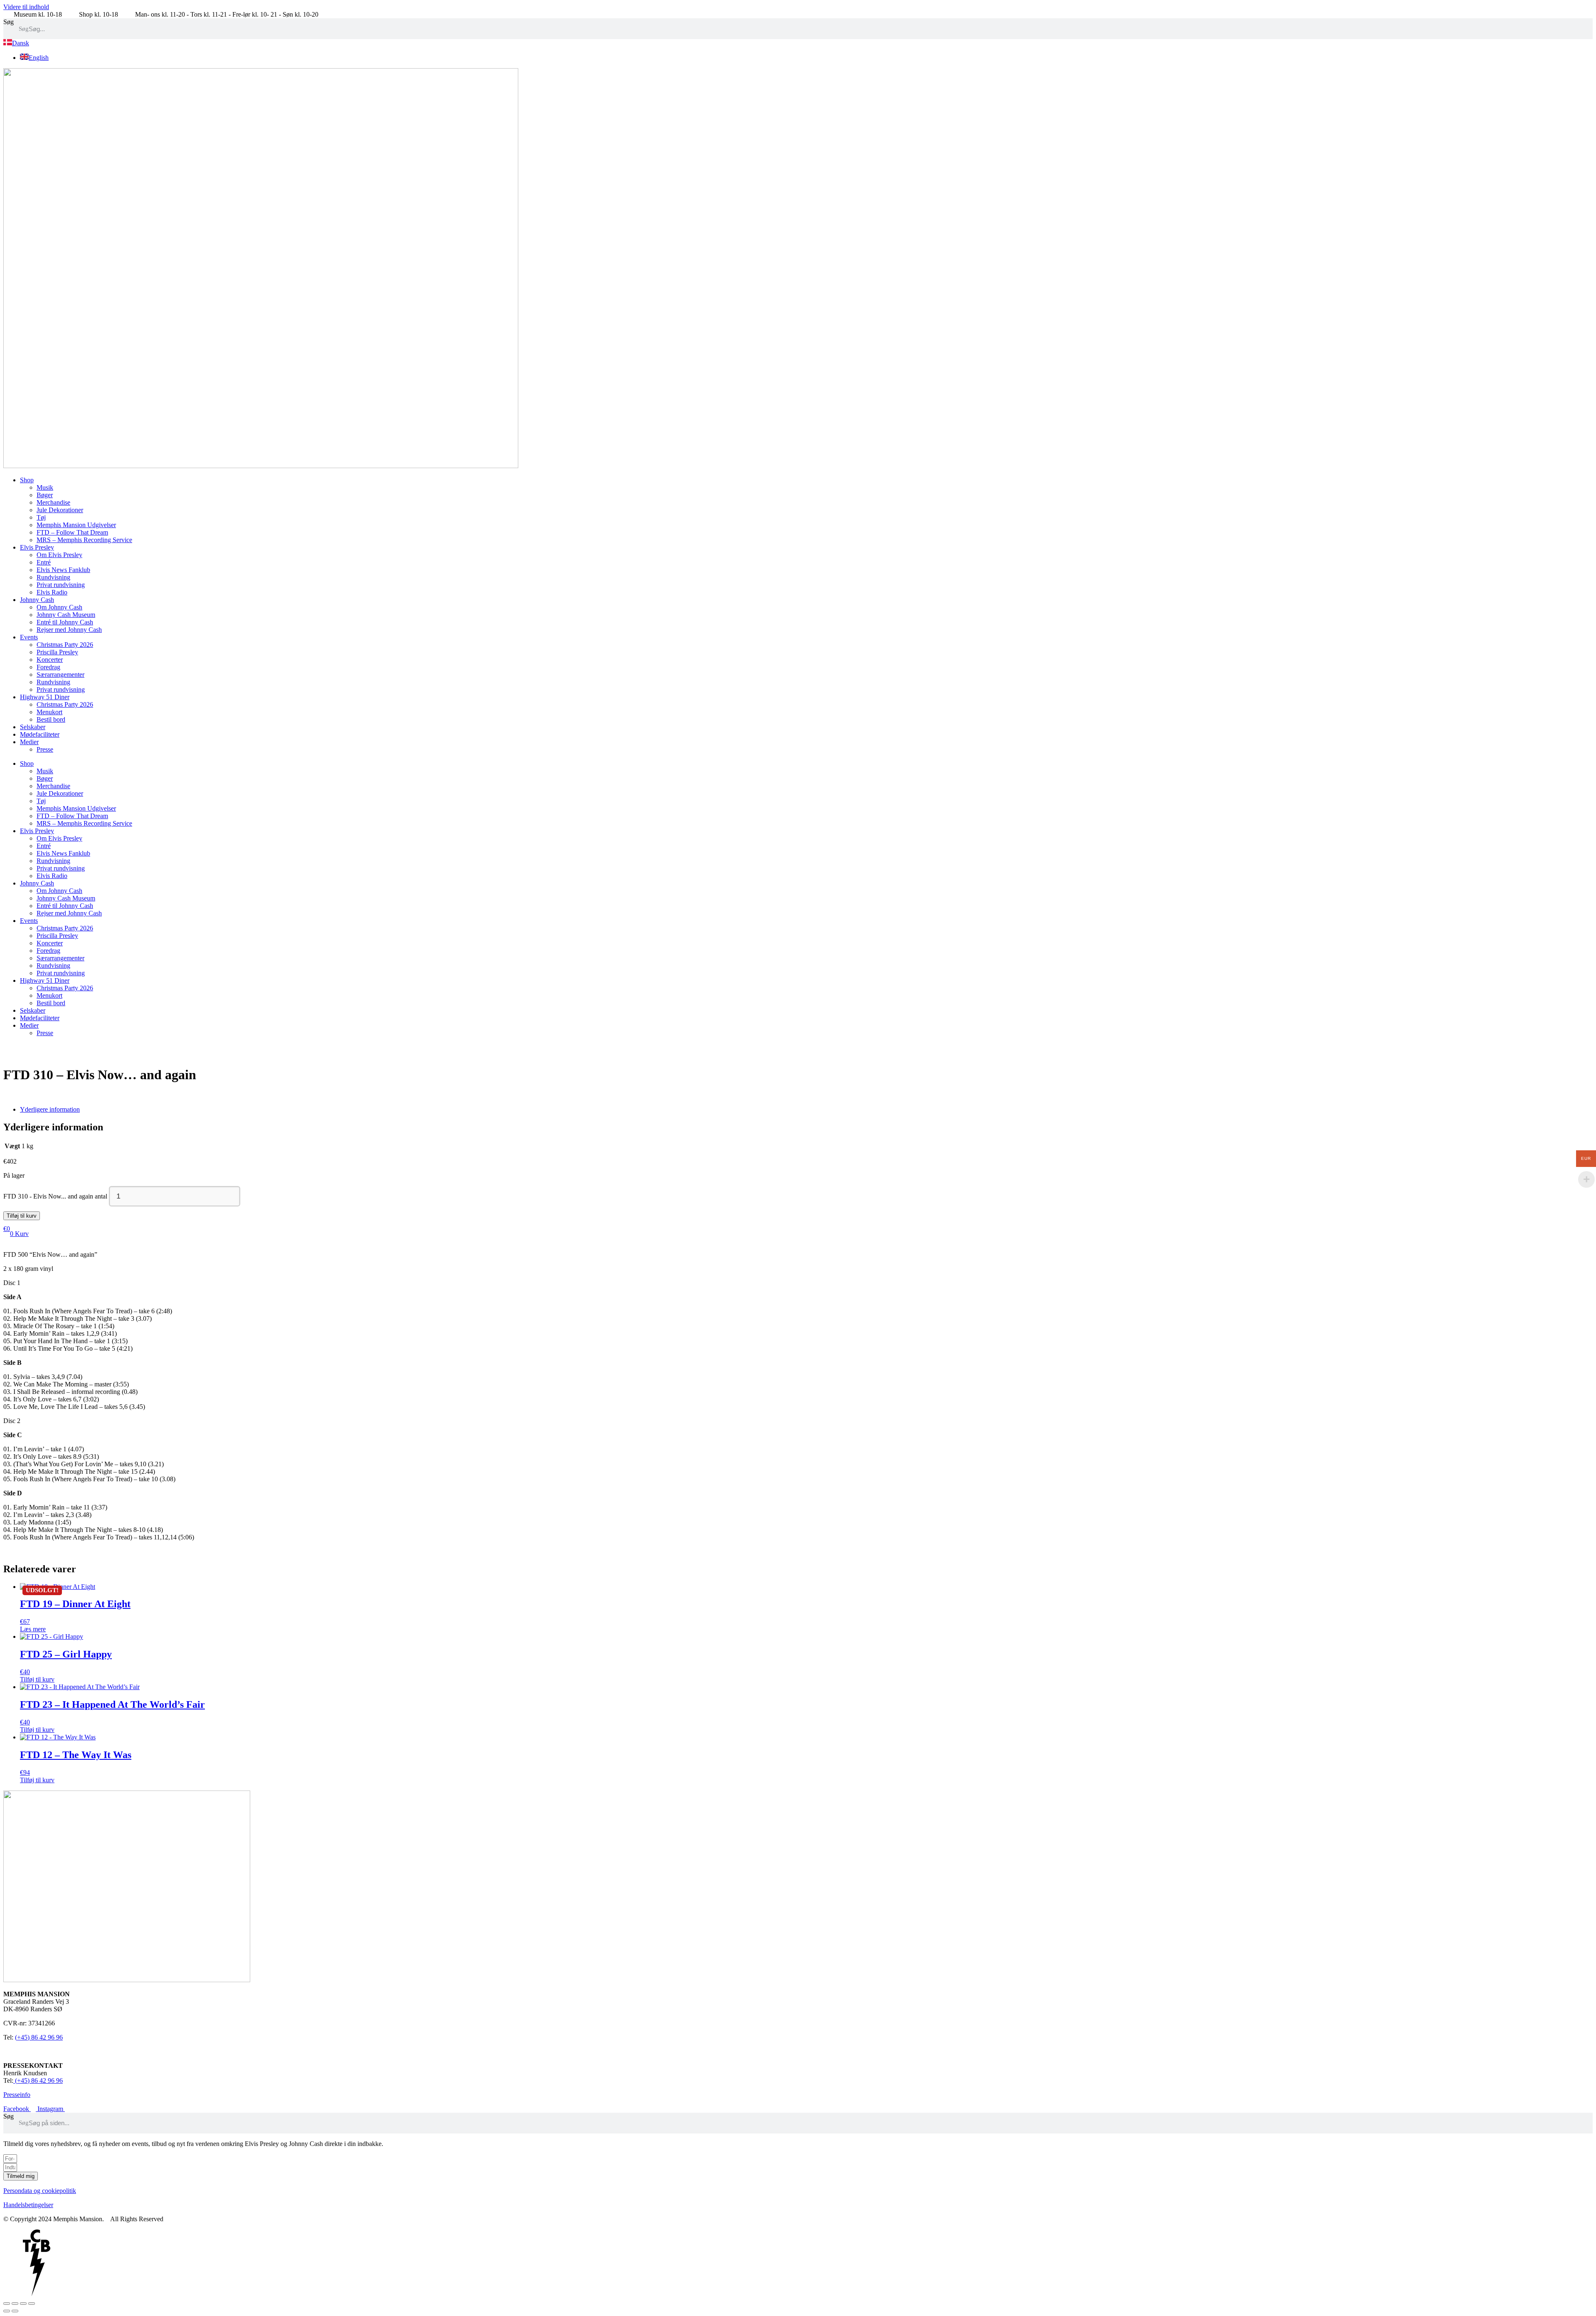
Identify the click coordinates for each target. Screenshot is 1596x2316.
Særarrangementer (60, 675)
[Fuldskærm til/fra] (15, 2304)
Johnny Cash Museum (66, 615)
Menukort (49, 712)
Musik (45, 487)
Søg (9, 22)
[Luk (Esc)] (32, 2304)
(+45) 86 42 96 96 (39, 2037)
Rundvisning (53, 577)
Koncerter (50, 660)
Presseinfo (17, 2095)
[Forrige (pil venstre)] (7, 2311)
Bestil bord (51, 719)
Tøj (41, 517)
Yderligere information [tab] (50, 1109)
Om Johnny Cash (59, 607)
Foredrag (48, 667)
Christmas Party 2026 (65, 645)
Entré (44, 562)
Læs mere (33, 1629)
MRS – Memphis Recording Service (84, 540)
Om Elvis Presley (59, 555)
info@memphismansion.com (41, 2051)
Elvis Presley (37, 547)
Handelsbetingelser (28, 2205)
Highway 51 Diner (45, 697)
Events (29, 637)
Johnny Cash (37, 600)
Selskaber (33, 727)
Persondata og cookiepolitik (40, 2191)
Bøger (45, 495)
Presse (45, 749)
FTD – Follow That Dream (72, 532)
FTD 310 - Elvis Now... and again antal (55, 1196)
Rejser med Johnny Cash (69, 630)
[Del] (23, 2304)
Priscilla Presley (57, 652)
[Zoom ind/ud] (7, 2304)
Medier (29, 742)
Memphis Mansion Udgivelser (76, 525)
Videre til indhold (26, 7)
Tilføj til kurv (22, 1216)
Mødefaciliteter (40, 734)
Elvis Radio (52, 592)
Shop (27, 480)
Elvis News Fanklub (63, 570)
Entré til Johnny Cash (65, 622)
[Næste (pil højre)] (15, 2311)
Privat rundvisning (61, 585)
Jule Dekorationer (60, 510)
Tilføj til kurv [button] (37, 1679)
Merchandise (53, 502)
